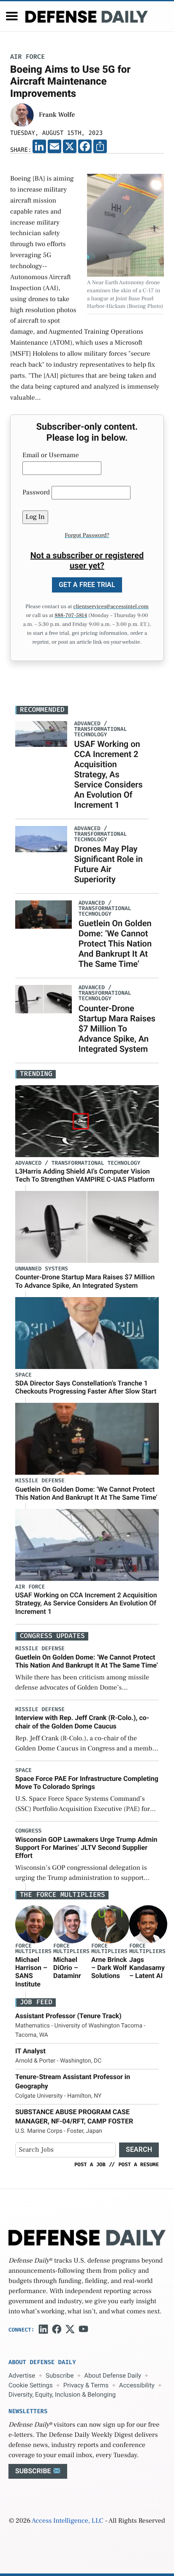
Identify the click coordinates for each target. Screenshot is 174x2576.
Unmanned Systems (42, 1269)
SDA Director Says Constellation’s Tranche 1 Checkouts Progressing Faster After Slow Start (86, 1387)
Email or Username (51, 455)
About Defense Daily (113, 2376)
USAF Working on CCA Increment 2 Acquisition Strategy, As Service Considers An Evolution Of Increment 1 (108, 774)
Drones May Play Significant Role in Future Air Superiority (108, 864)
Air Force (27, 57)
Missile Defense (40, 1481)
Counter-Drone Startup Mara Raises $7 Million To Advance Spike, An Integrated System (117, 1029)
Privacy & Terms (86, 2385)
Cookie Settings (31, 2385)
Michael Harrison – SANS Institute (31, 1972)
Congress (28, 1831)
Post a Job (90, 2164)
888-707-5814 (71, 616)
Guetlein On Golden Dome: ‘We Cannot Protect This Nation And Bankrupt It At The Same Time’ (115, 944)
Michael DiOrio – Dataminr (67, 1968)
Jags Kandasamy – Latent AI (147, 1968)
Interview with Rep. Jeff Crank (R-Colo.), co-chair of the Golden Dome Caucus (82, 1722)
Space (23, 1375)
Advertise (22, 2376)
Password (36, 493)
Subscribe (60, 2376)
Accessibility (137, 2385)
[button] (12, 16)
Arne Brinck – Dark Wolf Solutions (109, 1968)
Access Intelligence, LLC (68, 2521)
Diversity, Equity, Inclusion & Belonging (62, 2395)
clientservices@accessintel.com (111, 607)
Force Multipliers (33, 1949)
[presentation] (34, 1924)
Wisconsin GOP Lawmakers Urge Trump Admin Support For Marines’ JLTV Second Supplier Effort (86, 1848)
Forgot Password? (87, 535)
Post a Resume (139, 2164)
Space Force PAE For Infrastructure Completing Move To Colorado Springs (87, 1783)
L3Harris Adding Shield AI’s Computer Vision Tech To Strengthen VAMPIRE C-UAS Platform (85, 1175)
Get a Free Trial (87, 585)
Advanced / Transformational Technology (78, 1163)
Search (139, 2149)
